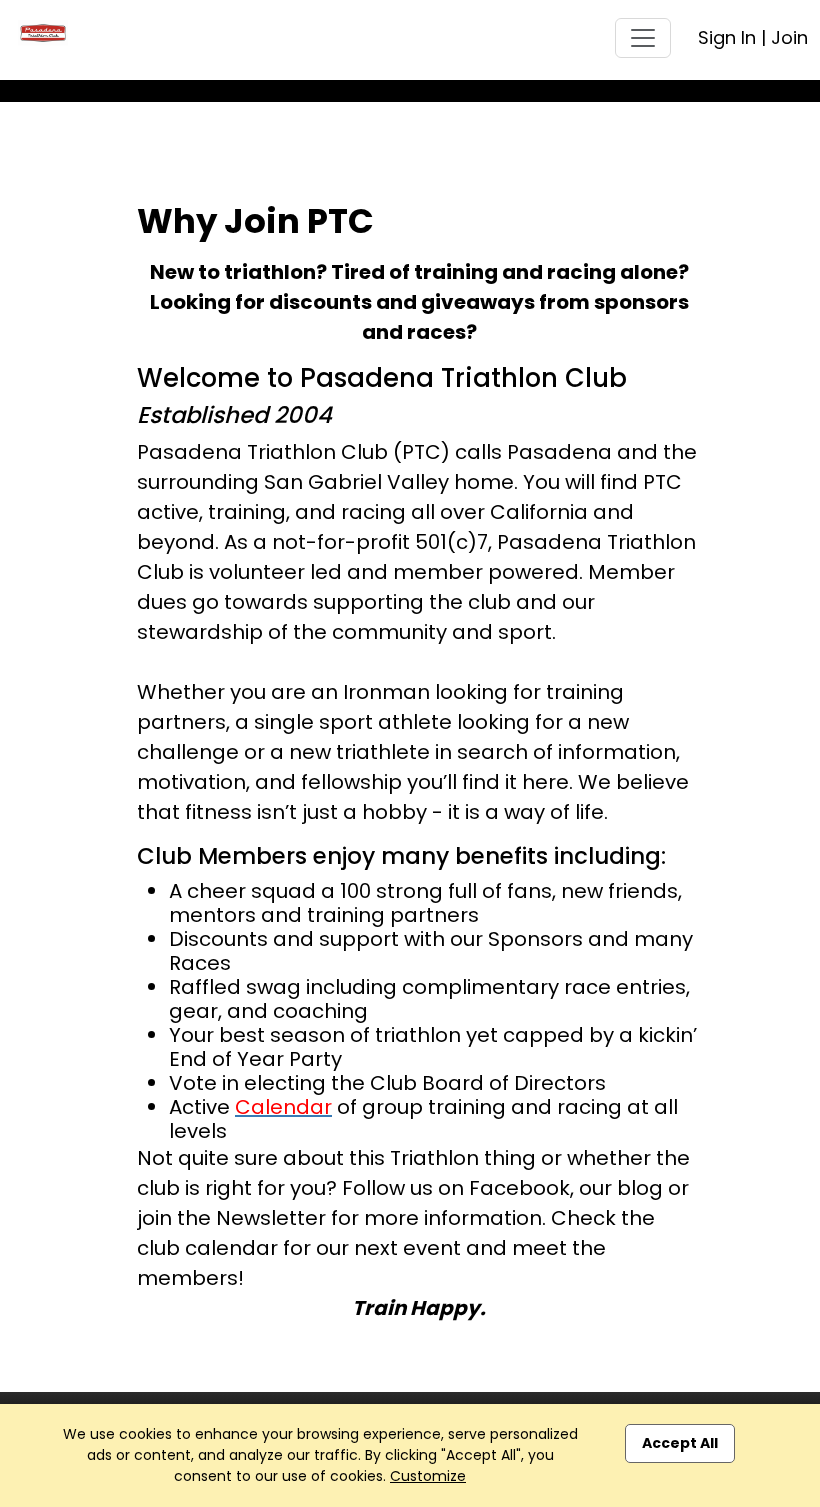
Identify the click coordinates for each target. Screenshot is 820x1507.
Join (789, 37)
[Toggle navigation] (643, 38)
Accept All (680, 1443)
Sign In (727, 37)
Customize (428, 1476)
